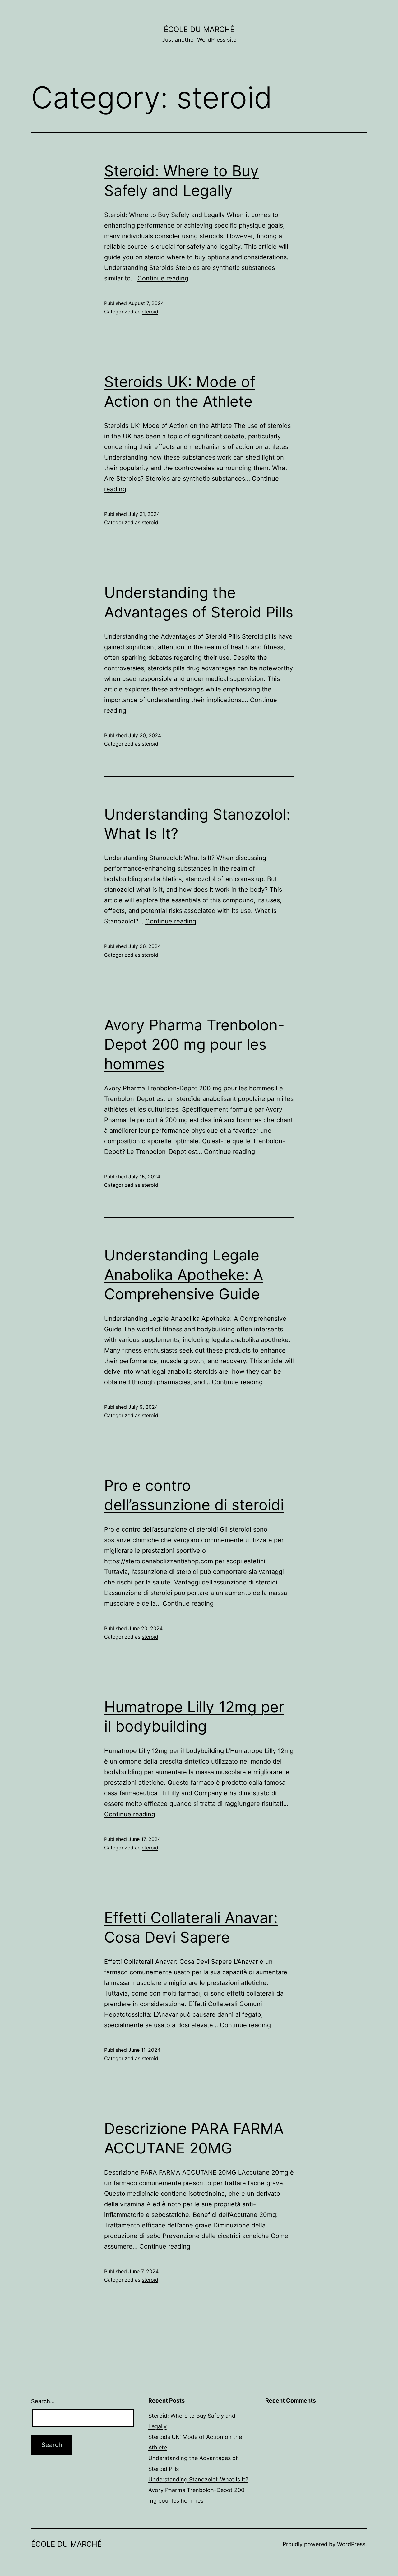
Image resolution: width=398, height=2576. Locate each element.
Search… (43, 2401)
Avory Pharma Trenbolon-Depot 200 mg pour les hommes (194, 1044)
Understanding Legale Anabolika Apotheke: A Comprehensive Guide (184, 1274)
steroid (150, 312)
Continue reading (163, 278)
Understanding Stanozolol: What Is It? (198, 2479)
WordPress (351, 2544)
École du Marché (199, 29)
